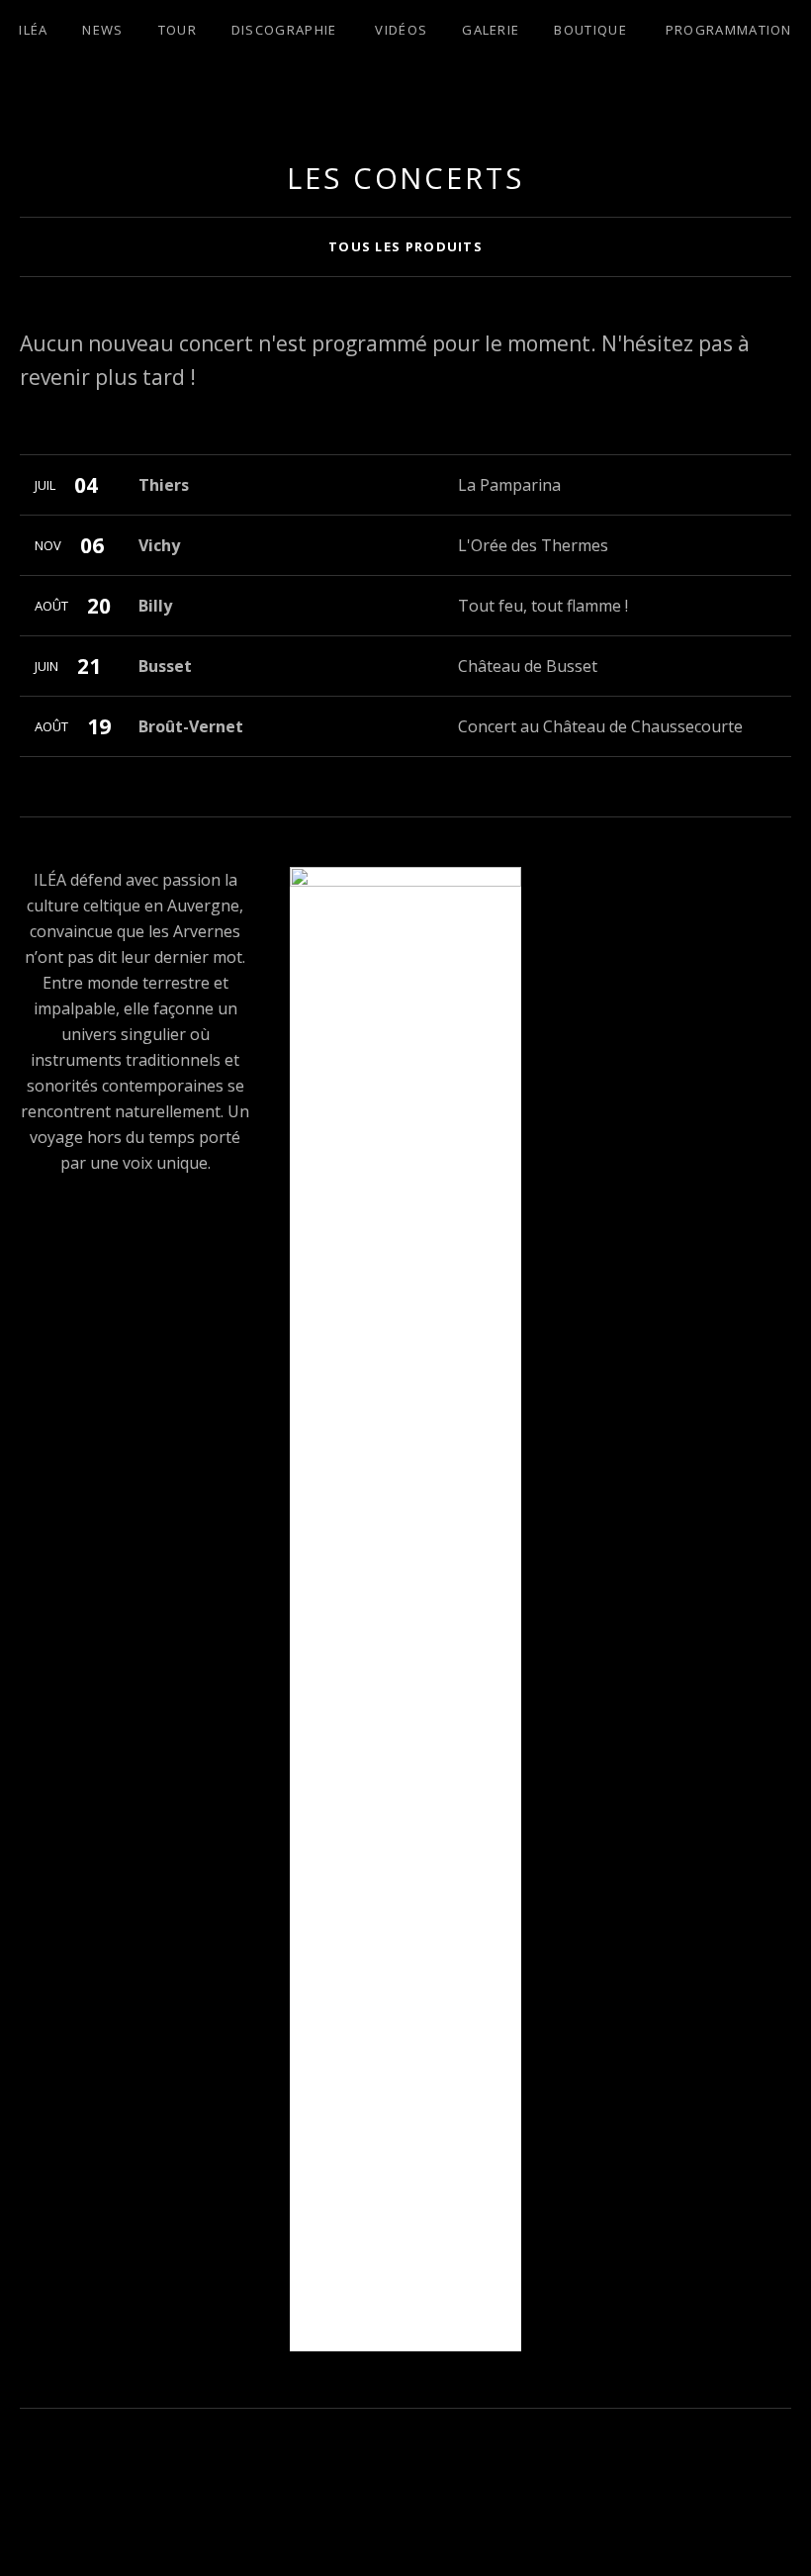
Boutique (590, 30)
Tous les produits (405, 246)
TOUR (178, 30)
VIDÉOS (401, 30)
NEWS (102, 30)
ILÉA (33, 30)
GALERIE (491, 30)
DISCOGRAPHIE (284, 30)
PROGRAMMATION (729, 30)
